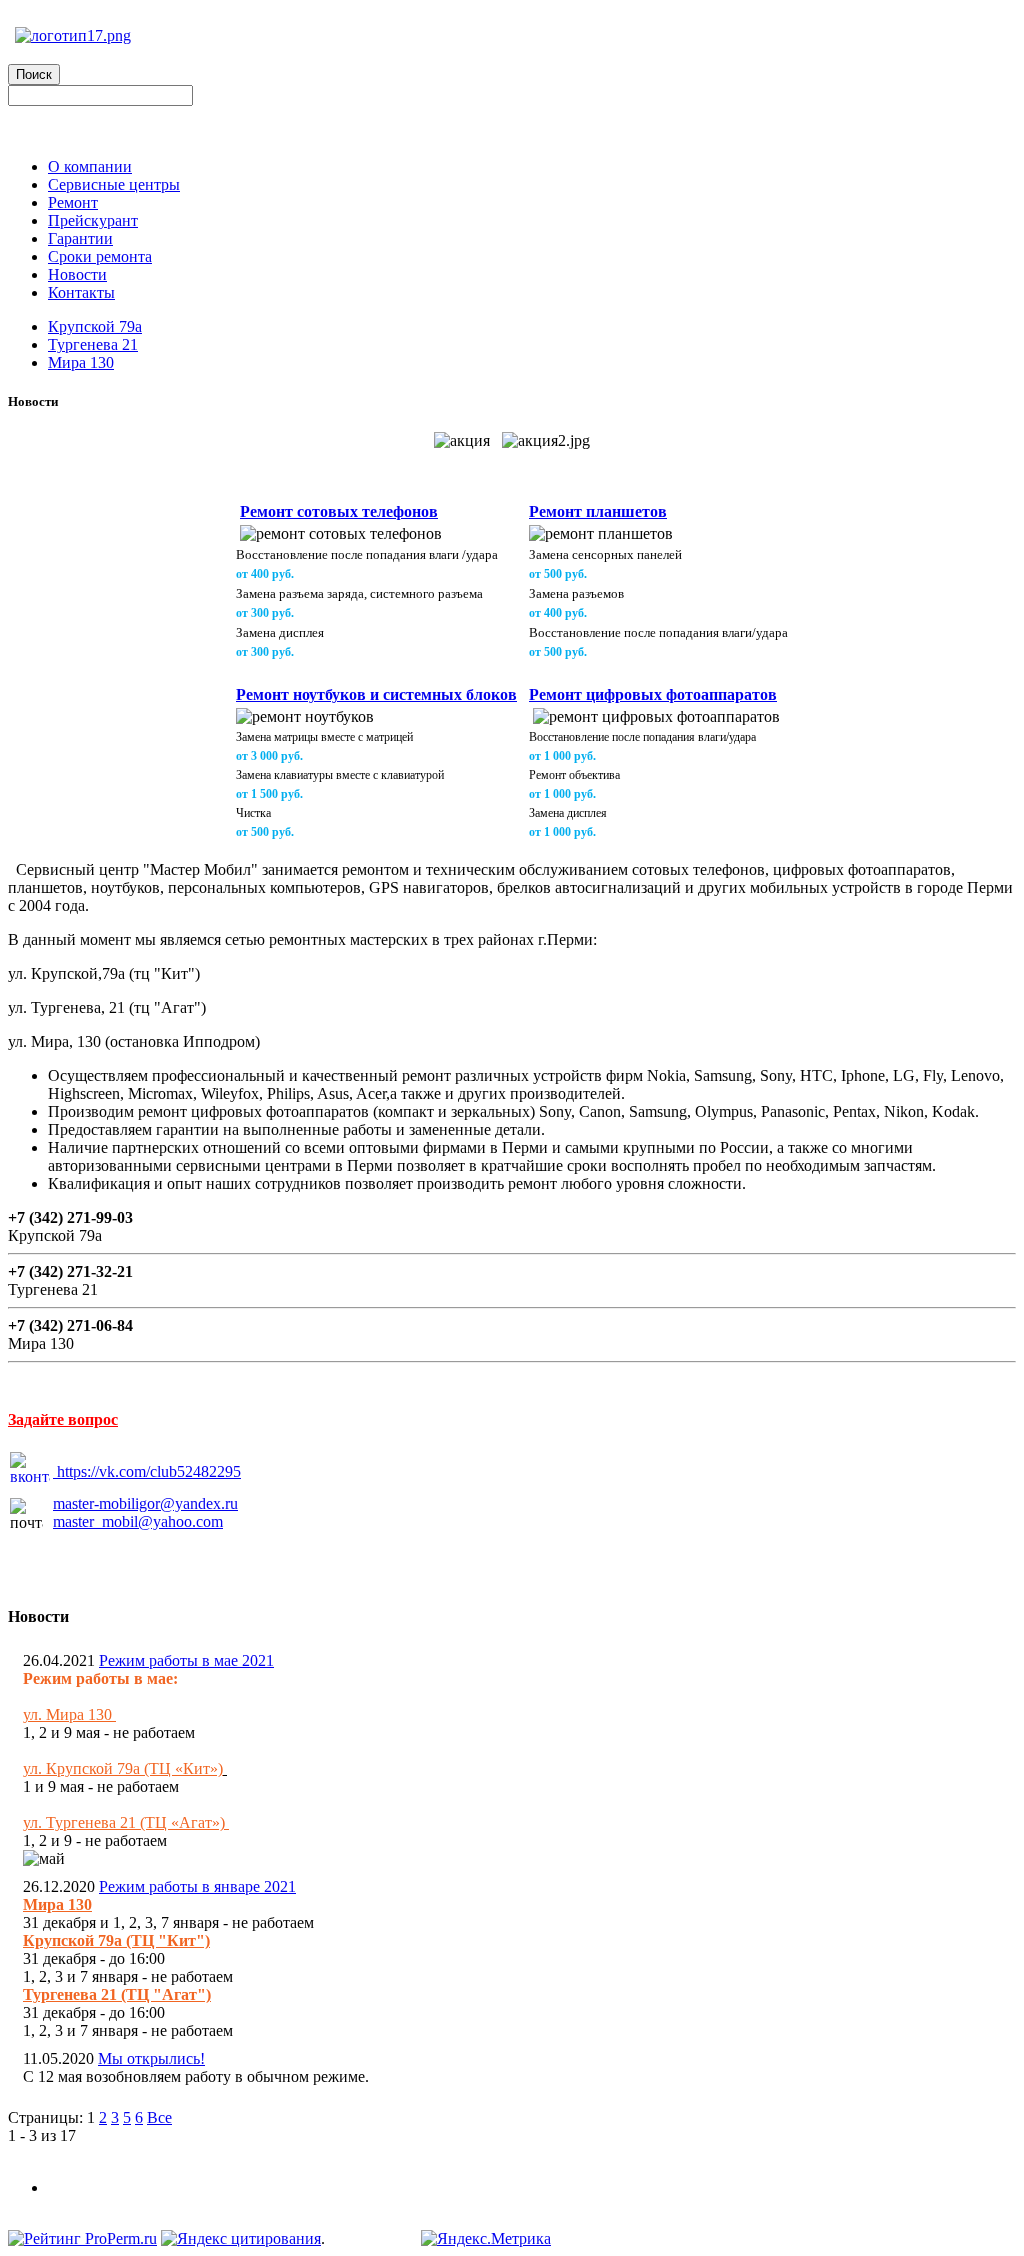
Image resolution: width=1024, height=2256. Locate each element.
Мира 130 (81, 362)
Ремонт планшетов (598, 511)
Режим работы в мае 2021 (186, 1660)
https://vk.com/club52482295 (149, 1471)
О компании (90, 166)
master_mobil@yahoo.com (138, 1521)
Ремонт (73, 202)
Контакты (81, 292)
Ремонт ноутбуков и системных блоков (376, 694)
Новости (77, 274)
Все (159, 2117)
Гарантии (80, 238)
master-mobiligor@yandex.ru (145, 1503)
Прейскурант (93, 220)
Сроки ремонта (100, 256)
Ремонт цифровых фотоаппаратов (653, 694)
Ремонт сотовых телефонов (339, 511)
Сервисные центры (114, 184)
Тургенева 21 (93, 344)
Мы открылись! (151, 2058)
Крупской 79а (95, 326)
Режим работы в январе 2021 (197, 1886)
